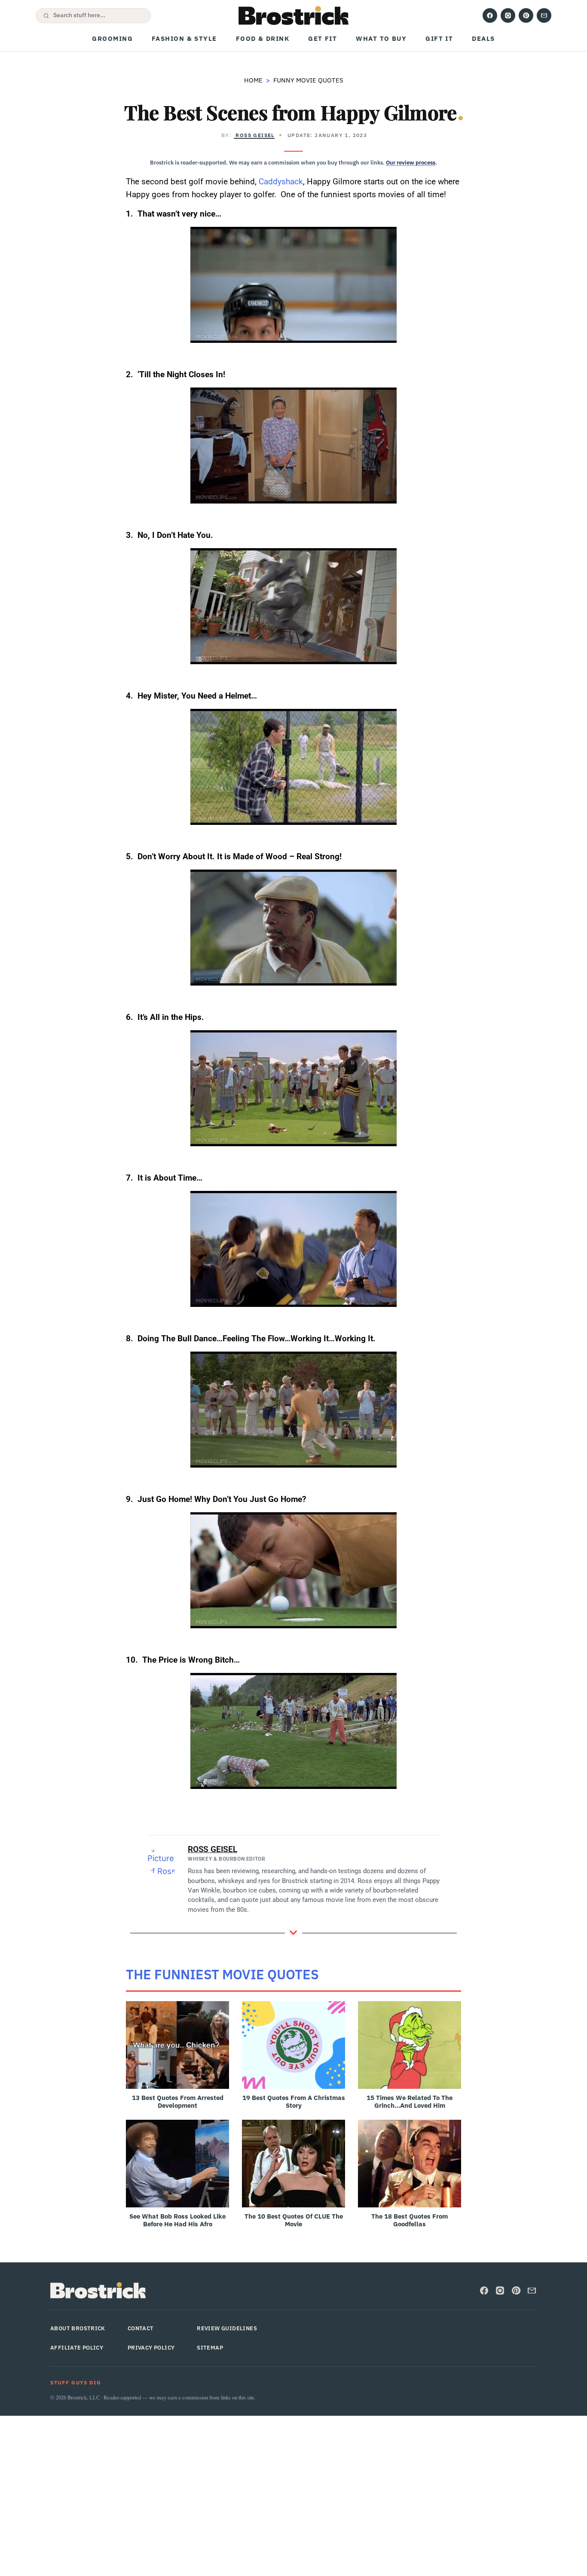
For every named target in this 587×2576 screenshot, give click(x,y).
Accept (431, 2563)
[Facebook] (490, 15)
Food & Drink (263, 38)
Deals (483, 38)
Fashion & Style (184, 38)
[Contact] (544, 15)
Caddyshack (281, 182)
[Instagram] (508, 15)
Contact (141, 2328)
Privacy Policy (151, 2348)
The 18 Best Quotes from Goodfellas (410, 2220)
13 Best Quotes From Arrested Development (178, 2101)
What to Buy (381, 38)
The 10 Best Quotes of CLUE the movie (294, 2220)
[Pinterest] (526, 15)
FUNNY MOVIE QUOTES (308, 80)
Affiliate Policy (77, 2348)
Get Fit (323, 38)
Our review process (411, 163)
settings (375, 2567)
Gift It (439, 38)
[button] (93, 16)
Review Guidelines (227, 2328)
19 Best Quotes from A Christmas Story (294, 2101)
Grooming (112, 38)
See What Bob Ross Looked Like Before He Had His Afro (177, 2220)
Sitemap (210, 2348)
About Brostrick (78, 2328)
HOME (253, 80)
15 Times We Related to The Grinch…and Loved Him (410, 2101)
